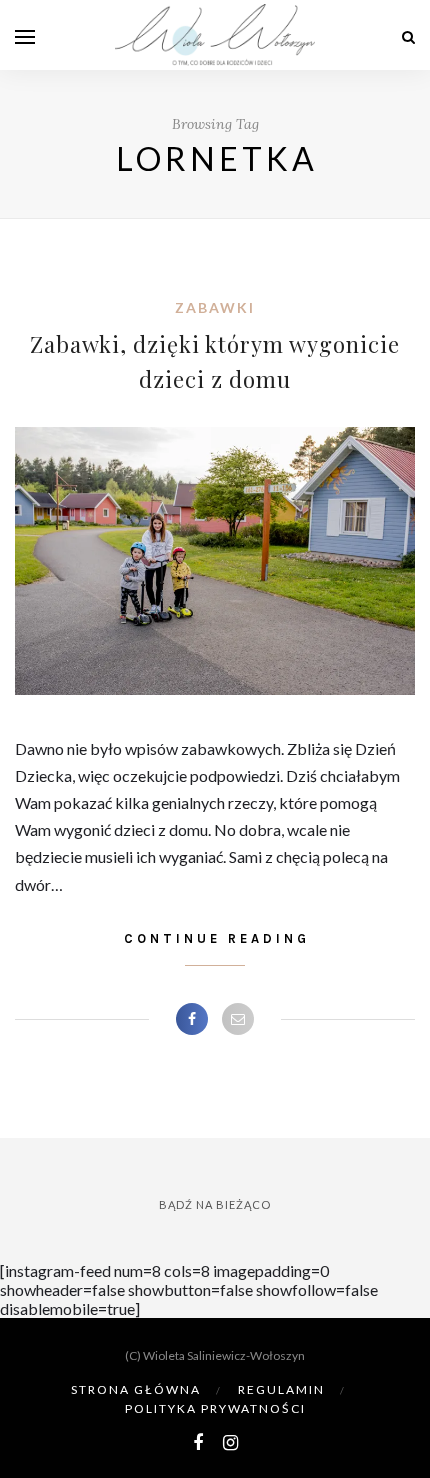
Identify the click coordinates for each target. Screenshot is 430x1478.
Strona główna (136, 1389)
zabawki (215, 307)
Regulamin (281, 1389)
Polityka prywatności (215, 1408)
